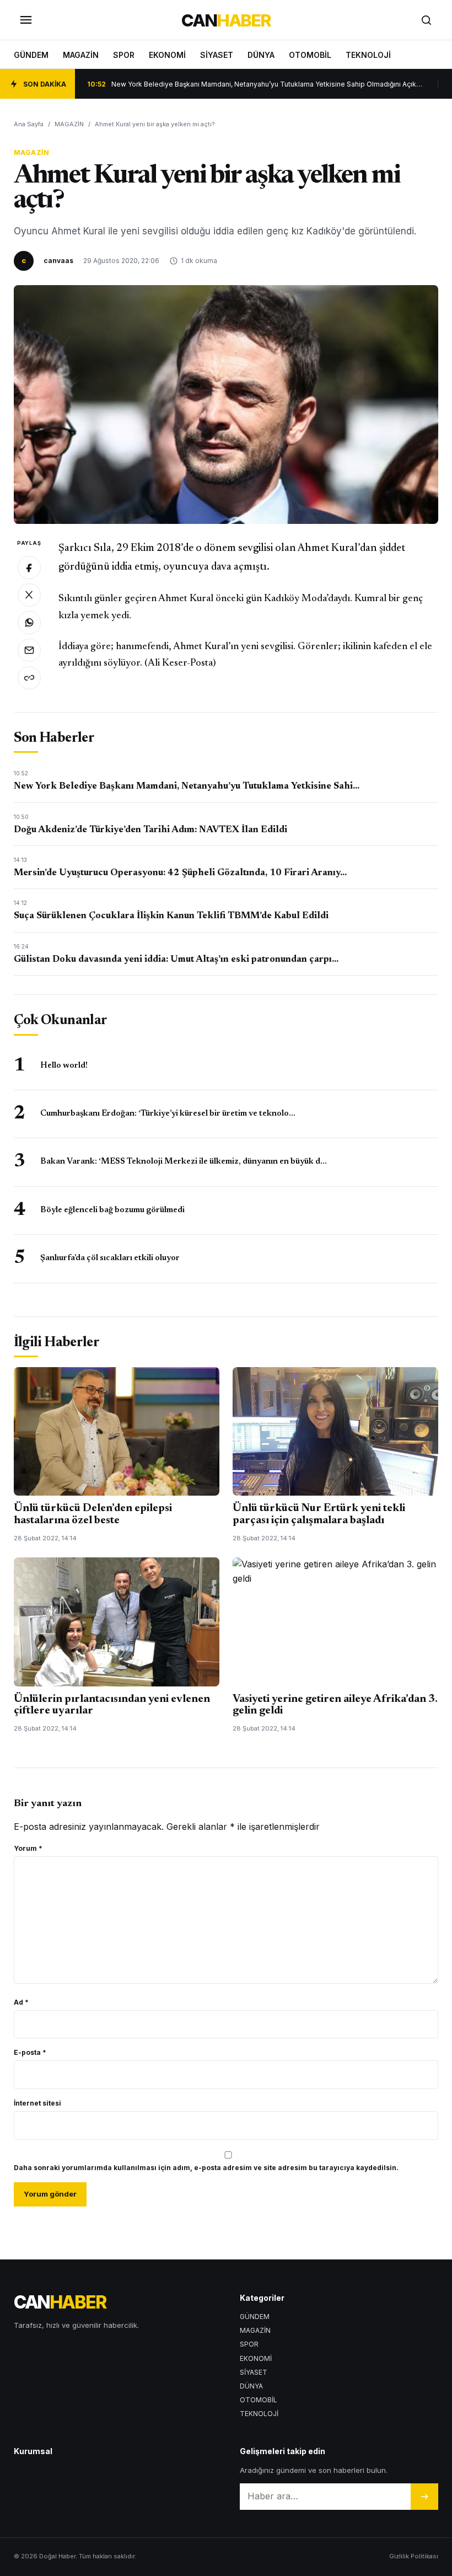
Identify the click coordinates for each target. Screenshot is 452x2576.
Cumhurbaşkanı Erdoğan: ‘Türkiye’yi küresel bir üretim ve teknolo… (168, 1114)
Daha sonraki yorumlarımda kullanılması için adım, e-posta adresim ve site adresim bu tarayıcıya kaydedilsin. (206, 2168)
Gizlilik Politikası (414, 2556)
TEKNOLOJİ (368, 55)
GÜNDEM (31, 55)
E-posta (30, 2052)
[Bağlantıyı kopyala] (29, 678)
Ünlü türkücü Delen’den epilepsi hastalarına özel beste (93, 1514)
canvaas (58, 261)
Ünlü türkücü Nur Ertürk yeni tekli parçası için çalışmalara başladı (319, 1514)
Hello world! (64, 1066)
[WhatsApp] (29, 623)
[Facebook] (29, 567)
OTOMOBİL (310, 55)
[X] (29, 595)
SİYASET (217, 55)
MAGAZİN (81, 55)
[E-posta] (29, 650)
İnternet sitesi (37, 2103)
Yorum (28, 1848)
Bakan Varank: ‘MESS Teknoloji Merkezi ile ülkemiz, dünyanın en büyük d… (184, 1162)
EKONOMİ (167, 55)
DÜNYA (261, 55)
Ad (21, 2002)
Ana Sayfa (29, 124)
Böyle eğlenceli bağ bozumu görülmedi (112, 1210)
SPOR (124, 55)
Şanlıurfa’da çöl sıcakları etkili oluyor (110, 1258)
